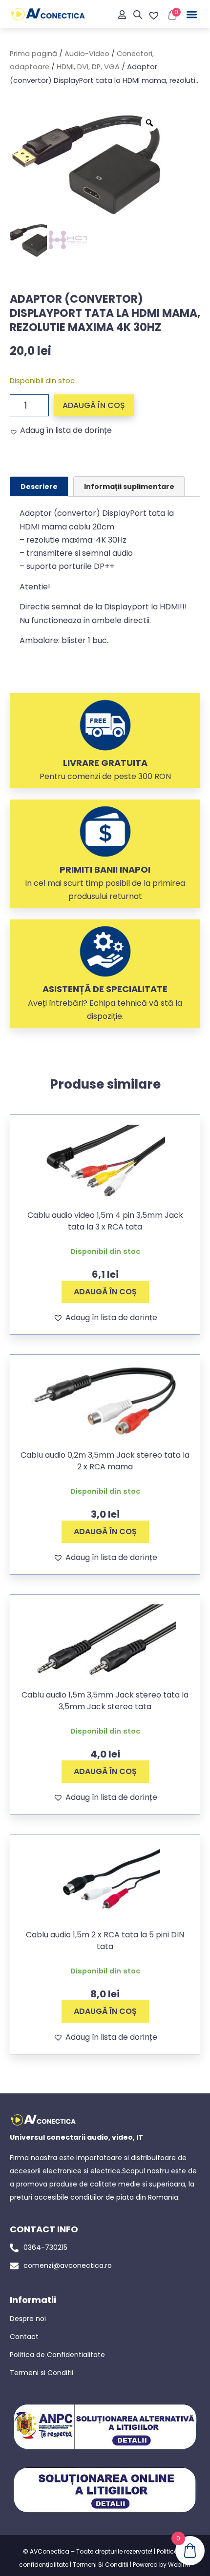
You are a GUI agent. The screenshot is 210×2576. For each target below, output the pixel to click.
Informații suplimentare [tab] (129, 487)
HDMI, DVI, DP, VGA (88, 67)
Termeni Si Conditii (101, 2565)
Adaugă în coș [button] (105, 1292)
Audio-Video (87, 54)
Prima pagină (33, 54)
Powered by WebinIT (162, 2565)
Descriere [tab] (39, 487)
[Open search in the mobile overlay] (138, 15)
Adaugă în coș (94, 405)
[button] (192, 15)
